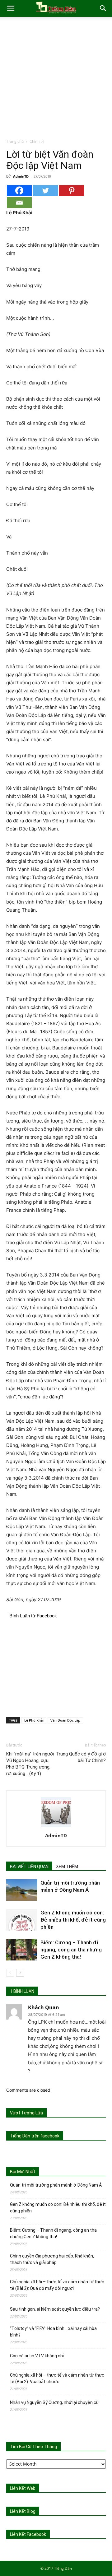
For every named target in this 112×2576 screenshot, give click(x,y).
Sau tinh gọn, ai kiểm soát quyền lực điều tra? (55, 2309)
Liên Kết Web (23, 2488)
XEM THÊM (67, 1867)
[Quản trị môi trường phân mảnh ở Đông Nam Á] (22, 1890)
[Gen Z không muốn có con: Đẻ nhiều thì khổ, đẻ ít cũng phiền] (22, 1920)
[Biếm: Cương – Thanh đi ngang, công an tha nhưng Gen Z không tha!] (22, 1950)
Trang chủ (15, 141)
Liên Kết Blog (23, 2511)
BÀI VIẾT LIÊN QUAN (29, 1867)
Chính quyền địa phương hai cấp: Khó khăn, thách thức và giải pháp (52, 2259)
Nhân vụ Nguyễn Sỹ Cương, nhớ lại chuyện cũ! (55, 2402)
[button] (11, 8)
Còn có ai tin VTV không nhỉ (37, 2356)
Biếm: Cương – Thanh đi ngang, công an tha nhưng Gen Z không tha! (71, 1950)
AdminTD (21, 176)
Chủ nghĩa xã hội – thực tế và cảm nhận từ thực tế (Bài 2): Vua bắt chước (57, 2378)
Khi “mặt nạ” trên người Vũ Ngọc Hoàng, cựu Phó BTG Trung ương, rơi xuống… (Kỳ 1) (30, 1764)
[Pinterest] (72, 191)
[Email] (19, 203)
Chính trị (37, 141)
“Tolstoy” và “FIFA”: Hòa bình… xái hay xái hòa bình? (53, 2332)
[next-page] (20, 1973)
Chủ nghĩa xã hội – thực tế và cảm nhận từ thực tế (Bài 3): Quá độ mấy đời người (57, 2285)
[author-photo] (56, 1827)
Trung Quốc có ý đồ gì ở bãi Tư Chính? (81, 1757)
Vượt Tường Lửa (26, 2113)
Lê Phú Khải (34, 1720)
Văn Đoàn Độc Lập (65, 1720)
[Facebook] (19, 191)
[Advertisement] (56, 79)
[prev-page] (10, 1973)
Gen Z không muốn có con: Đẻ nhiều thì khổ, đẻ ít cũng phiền (73, 1920)
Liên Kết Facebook (28, 2534)
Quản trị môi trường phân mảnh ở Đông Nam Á (56, 2185)
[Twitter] (45, 191)
